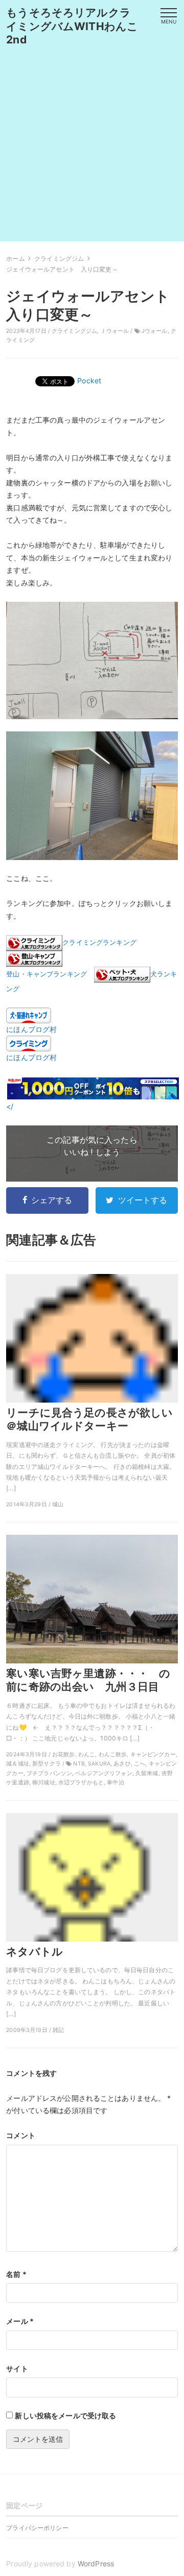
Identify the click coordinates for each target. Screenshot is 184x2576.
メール (20, 2321)
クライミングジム (74, 331)
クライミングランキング (99, 942)
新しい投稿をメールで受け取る (65, 2415)
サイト (17, 2369)
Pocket (89, 381)
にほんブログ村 (31, 1029)
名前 (16, 2274)
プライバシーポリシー (37, 2528)
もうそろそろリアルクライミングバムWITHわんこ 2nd (77, 26)
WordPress (96, 2563)
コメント (21, 2135)
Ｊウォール (114, 331)
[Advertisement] (92, 150)
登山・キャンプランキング (47, 974)
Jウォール (155, 331)
